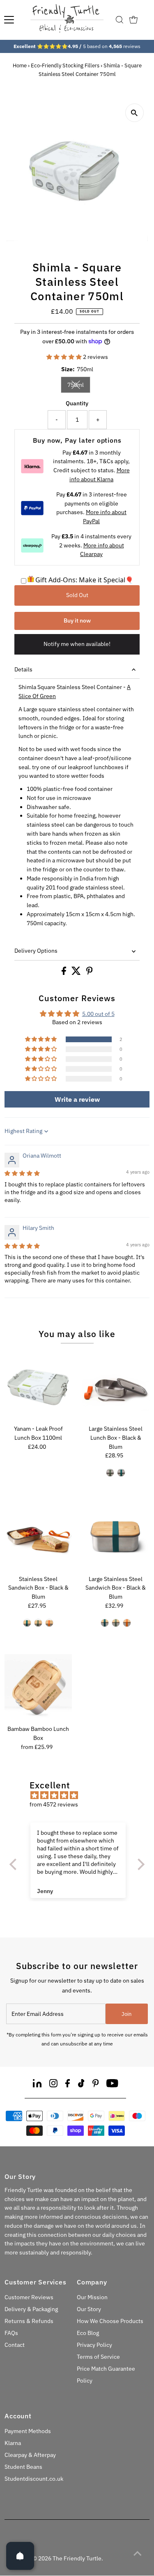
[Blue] (121, 1473)
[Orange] (49, 1623)
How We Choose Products (110, 2321)
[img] (22, 1173)
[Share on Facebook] (64, 973)
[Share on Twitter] (77, 973)
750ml (79, 386)
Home (20, 65)
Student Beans (23, 2467)
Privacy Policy (94, 2345)
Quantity (77, 403)
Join (126, 2014)
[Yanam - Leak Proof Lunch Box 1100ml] (38, 1388)
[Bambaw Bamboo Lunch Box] (38, 1688)
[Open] (20, 2556)
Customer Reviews (29, 2297)
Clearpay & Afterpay (30, 2455)
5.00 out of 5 (98, 1014)
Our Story (89, 2309)
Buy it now (77, 620)
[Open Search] (120, 20)
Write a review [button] (77, 1099)
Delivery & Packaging (31, 2309)
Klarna (13, 2443)
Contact (15, 2345)
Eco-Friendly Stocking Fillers (65, 65)
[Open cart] (133, 20)
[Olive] (110, 1473)
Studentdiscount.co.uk (34, 2479)
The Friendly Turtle (77, 2558)
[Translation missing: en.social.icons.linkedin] (37, 2085)
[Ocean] (105, 1623)
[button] (65, 357)
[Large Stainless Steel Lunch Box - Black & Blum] (116, 1388)
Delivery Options (36, 951)
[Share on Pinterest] (90, 973)
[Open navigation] (9, 20)
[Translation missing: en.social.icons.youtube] (112, 2085)
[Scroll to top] (138, 2553)
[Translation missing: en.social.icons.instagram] (53, 2085)
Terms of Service (98, 2357)
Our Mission (92, 2297)
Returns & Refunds (29, 2321)
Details (23, 669)
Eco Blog (88, 2333)
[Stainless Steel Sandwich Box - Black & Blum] (38, 1538)
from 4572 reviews (54, 1804)
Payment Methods (28, 2431)
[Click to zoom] (134, 113)
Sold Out (77, 595)
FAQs (11, 2333)
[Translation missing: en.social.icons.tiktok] (81, 2085)
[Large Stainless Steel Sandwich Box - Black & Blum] (116, 1538)
